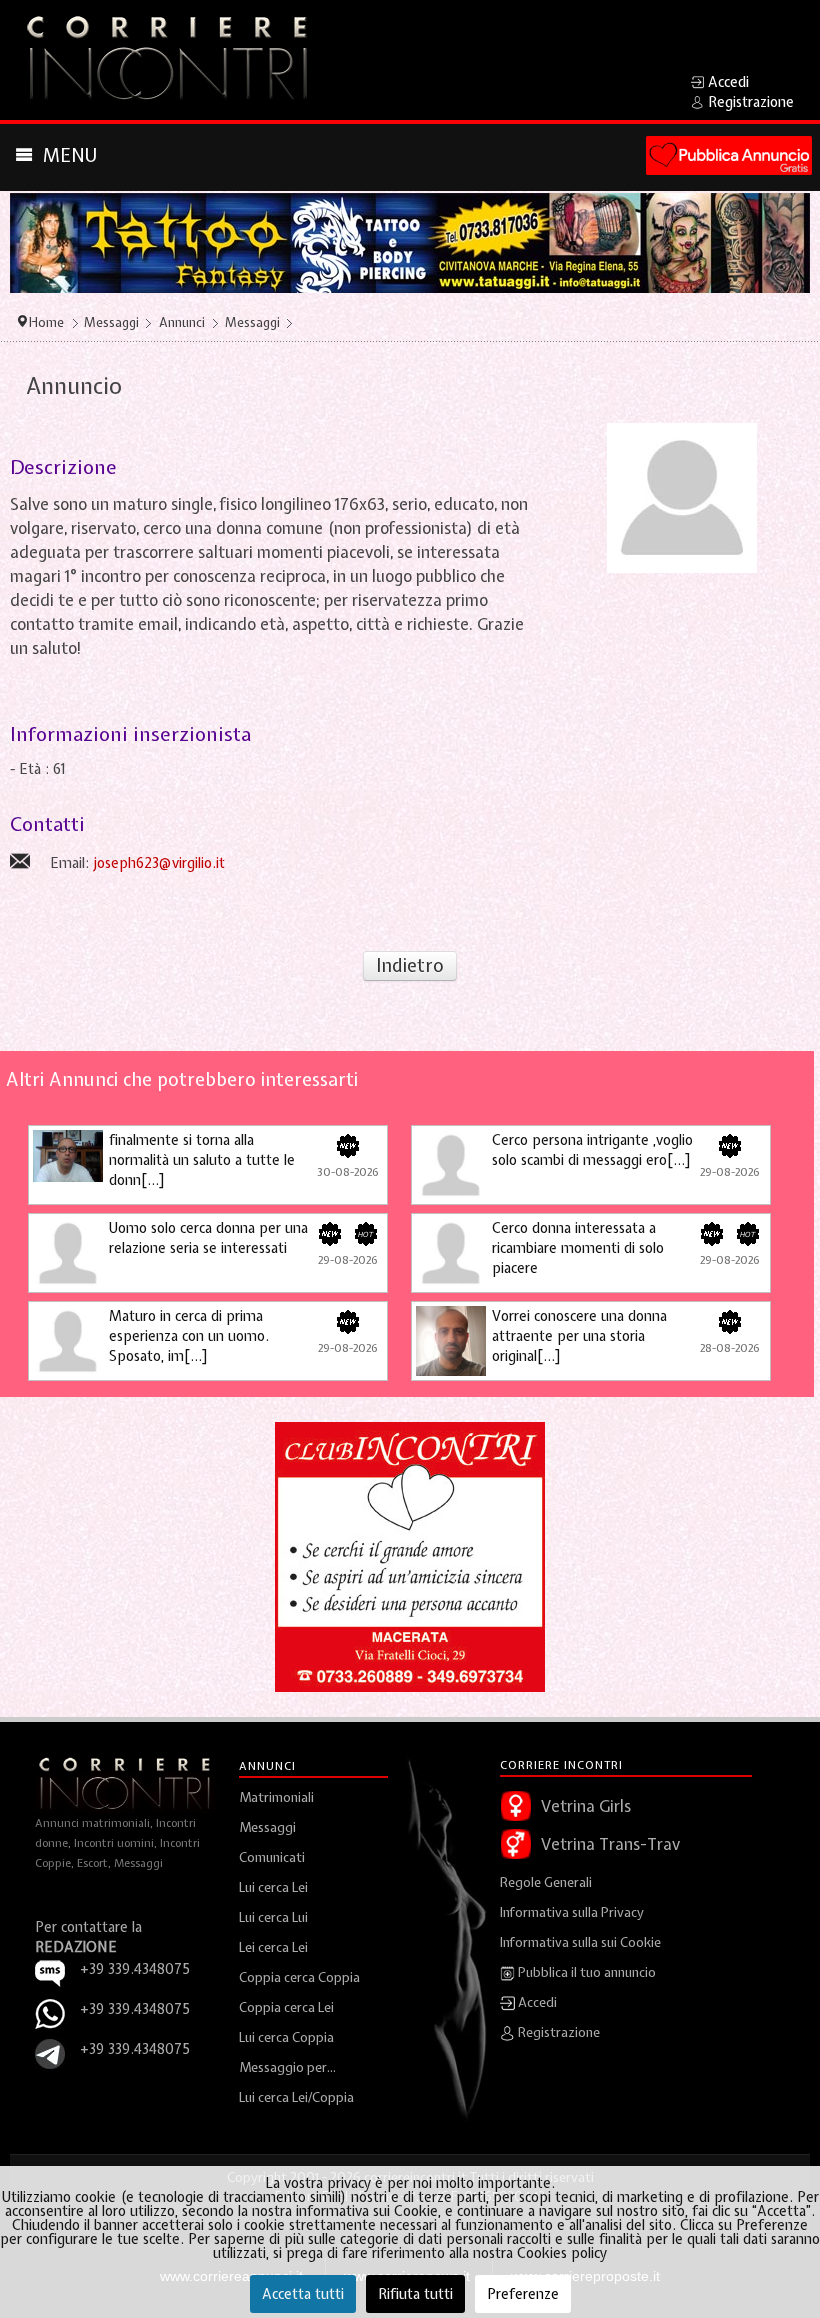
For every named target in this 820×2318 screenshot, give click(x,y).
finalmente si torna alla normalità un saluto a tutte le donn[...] (202, 1160)
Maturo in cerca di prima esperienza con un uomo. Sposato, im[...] (189, 1336)
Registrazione (557, 2032)
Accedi (536, 2002)
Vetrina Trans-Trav (610, 1844)
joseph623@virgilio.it (159, 863)
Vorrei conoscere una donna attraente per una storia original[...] (579, 1336)
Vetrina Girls (586, 1806)
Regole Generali (546, 1882)
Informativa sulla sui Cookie (580, 1942)
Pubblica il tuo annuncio (585, 1972)
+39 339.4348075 (135, 2009)
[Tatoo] (410, 242)
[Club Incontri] (410, 1556)
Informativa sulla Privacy (572, 1912)
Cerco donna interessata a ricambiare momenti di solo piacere (578, 1248)
